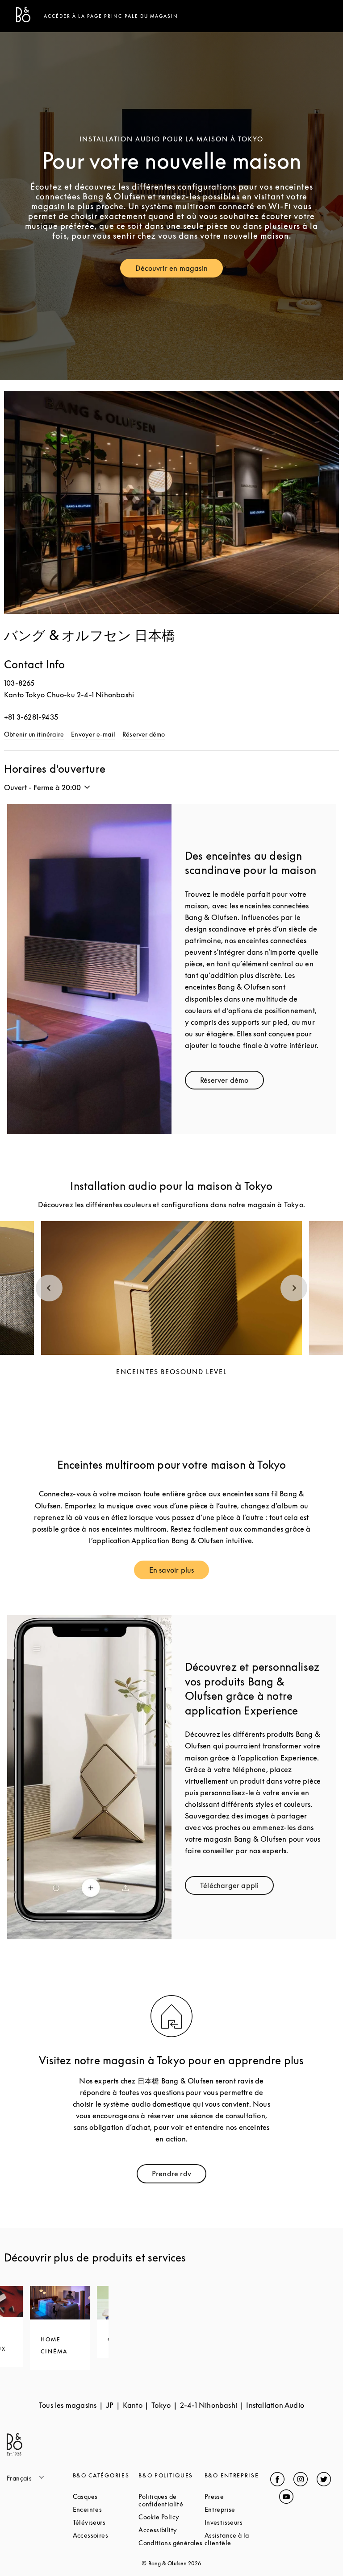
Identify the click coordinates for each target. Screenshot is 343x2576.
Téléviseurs (106, 2522)
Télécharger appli (237, 1887)
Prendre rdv (179, 2176)
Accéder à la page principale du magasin (111, 16)
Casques (106, 2496)
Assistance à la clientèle (238, 2539)
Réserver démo (144, 734)
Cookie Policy (171, 2517)
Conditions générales (171, 2543)
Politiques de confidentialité (171, 2500)
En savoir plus (179, 1572)
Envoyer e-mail (93, 734)
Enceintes (106, 2509)
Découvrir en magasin (179, 270)
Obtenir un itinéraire (34, 734)
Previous (49, 1288)
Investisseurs (238, 2522)
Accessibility (171, 2530)
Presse (238, 2496)
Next (294, 1288)
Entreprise (238, 2509)
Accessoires (106, 2535)
